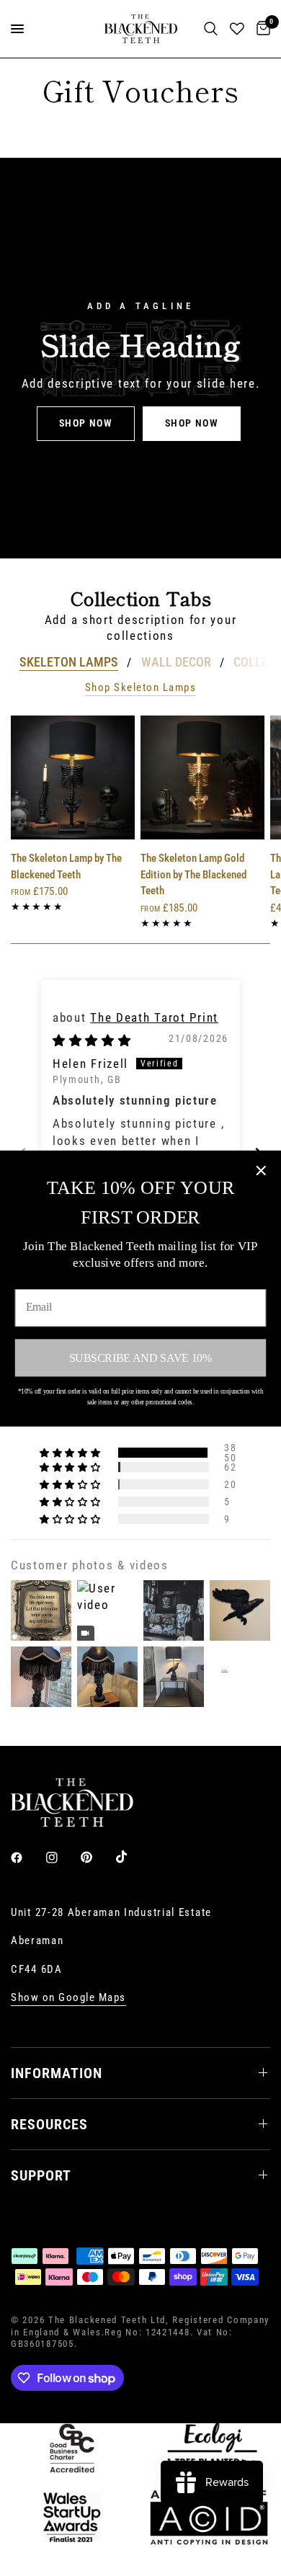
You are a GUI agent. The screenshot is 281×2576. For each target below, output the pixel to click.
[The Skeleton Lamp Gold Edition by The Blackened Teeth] (202, 777)
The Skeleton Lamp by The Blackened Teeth (66, 866)
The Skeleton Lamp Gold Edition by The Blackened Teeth (193, 874)
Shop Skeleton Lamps (141, 688)
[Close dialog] (261, 1170)
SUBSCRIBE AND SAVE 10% (140, 1357)
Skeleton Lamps (69, 662)
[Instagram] (62, 1858)
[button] (86, 424)
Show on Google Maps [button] (68, 1998)
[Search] (211, 29)
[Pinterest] (97, 1858)
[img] (92, 1040)
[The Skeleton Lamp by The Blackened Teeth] (73, 777)
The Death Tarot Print (154, 1017)
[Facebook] (27, 1858)
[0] (261, 29)
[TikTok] (132, 1857)
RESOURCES (49, 2124)
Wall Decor (176, 662)
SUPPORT (41, 2175)
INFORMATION (57, 2073)
